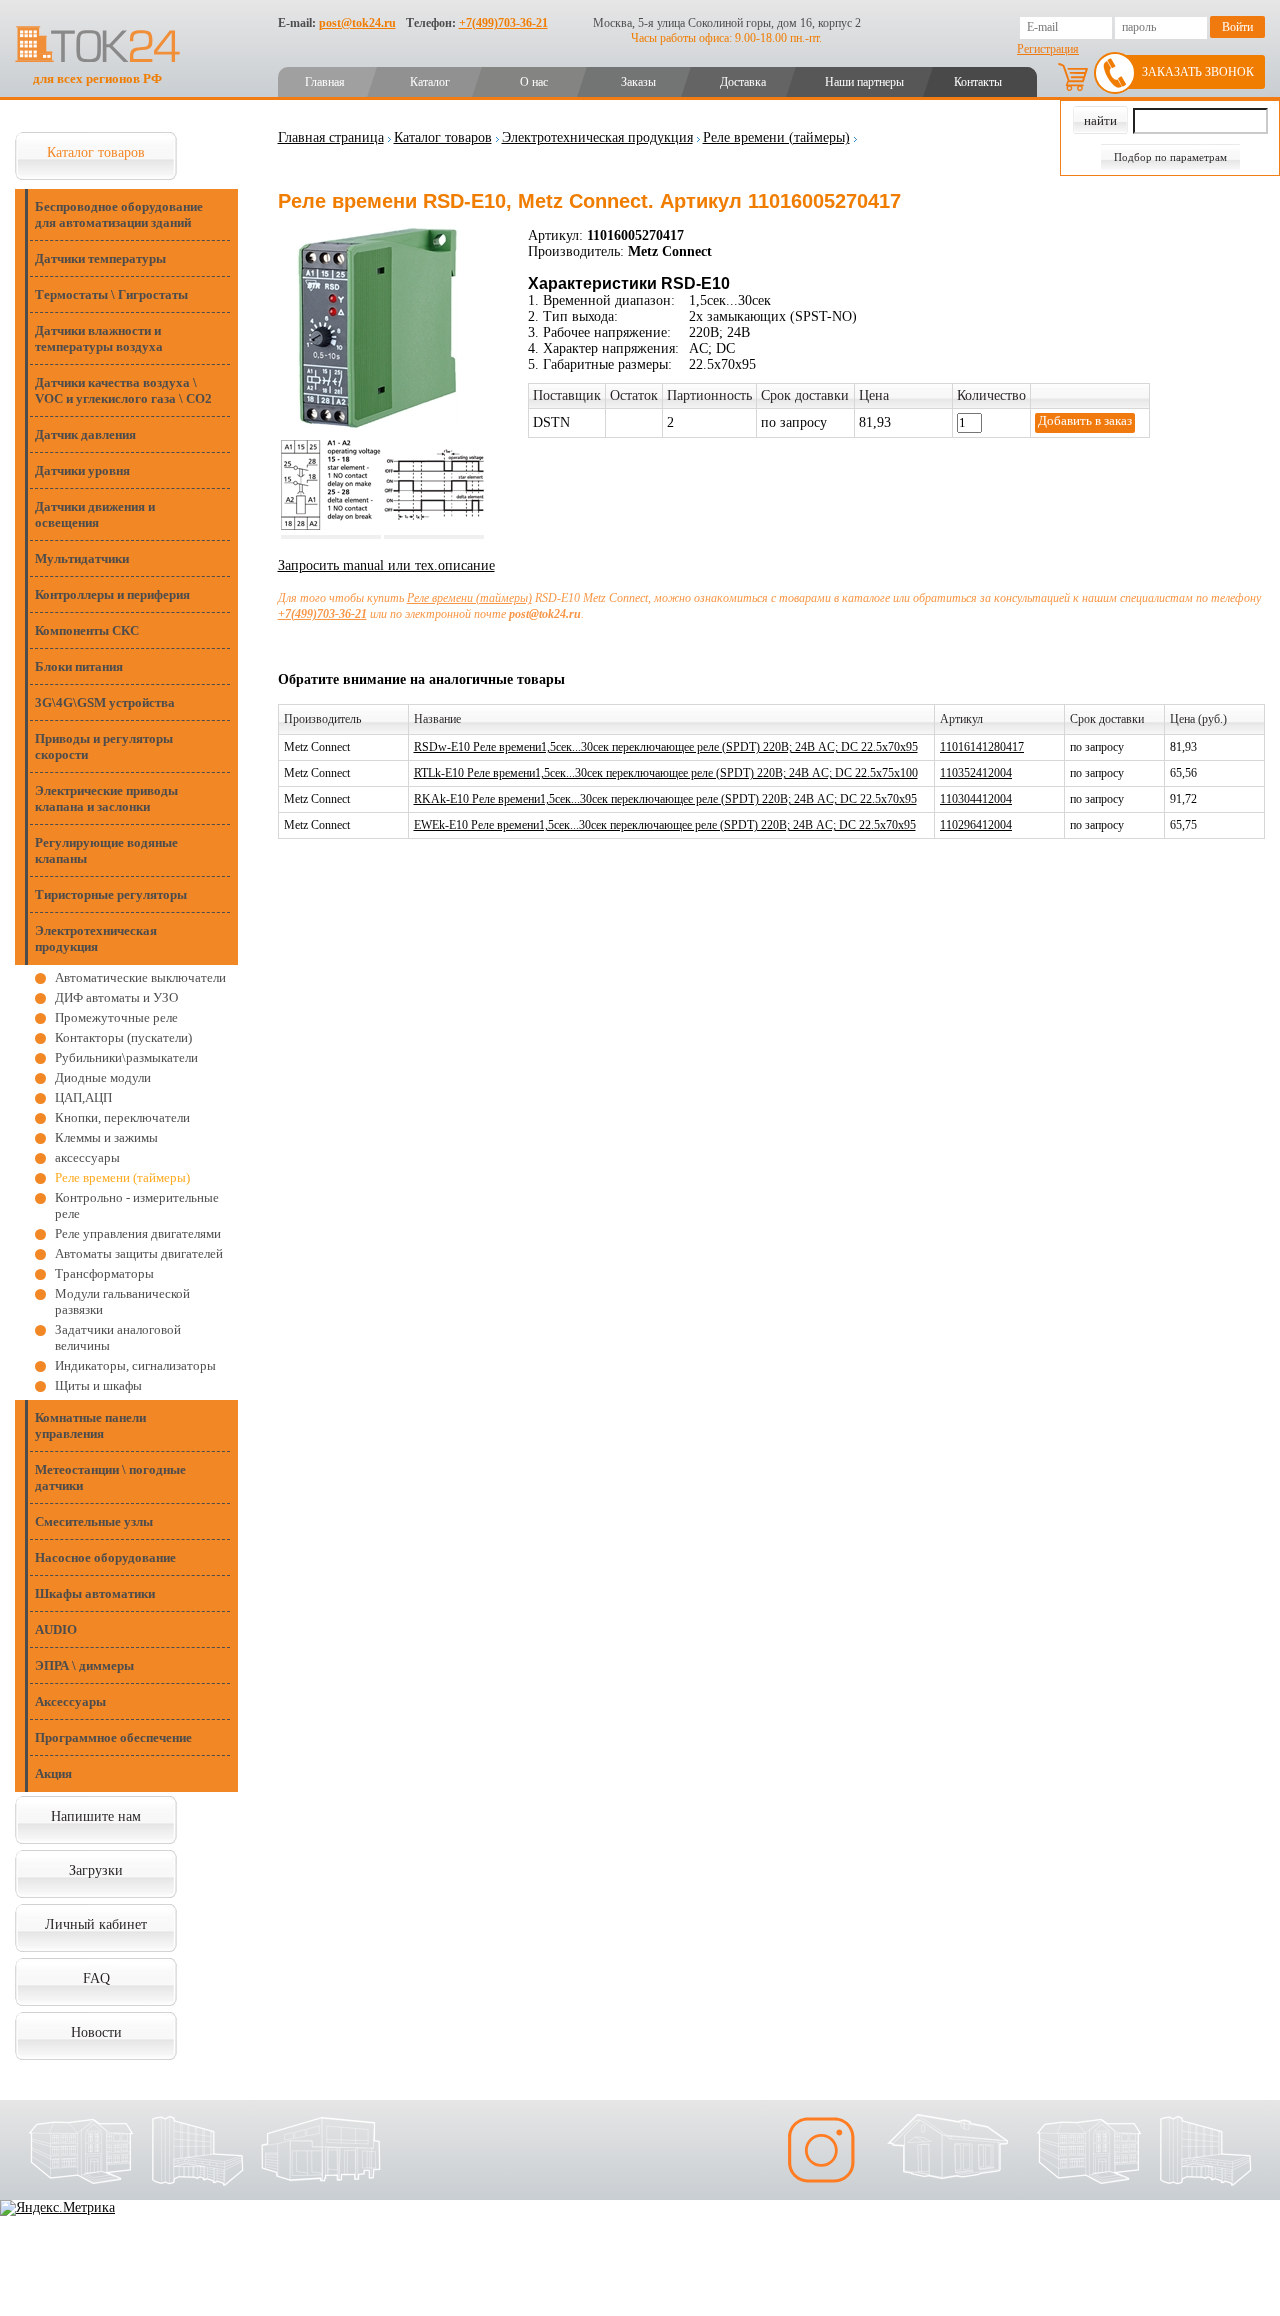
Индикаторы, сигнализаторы (135, 1365)
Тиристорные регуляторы (111, 894)
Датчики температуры (100, 258)
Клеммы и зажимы (106, 1137)
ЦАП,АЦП (83, 1097)
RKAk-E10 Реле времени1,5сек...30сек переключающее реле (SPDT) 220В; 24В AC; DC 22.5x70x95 (665, 799)
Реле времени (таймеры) (122, 1177)
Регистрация (1048, 49)
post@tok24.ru (357, 23)
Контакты (978, 82)
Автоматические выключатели (140, 977)
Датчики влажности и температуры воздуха (99, 338)
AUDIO (56, 1629)
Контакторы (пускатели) (123, 1037)
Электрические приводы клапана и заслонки (106, 798)
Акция (53, 1773)
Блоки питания (79, 666)
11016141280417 (982, 747)
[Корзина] (1073, 77)
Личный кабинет (96, 1924)
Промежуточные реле (116, 1017)
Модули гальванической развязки (122, 1301)
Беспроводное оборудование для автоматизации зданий (119, 214)
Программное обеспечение (113, 1737)
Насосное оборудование (105, 1557)
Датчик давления (85, 434)
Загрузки (96, 1870)
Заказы (638, 82)
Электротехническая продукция (96, 938)
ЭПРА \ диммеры (84, 1665)
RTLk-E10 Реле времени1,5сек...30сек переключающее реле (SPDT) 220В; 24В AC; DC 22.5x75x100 (666, 773)
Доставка (743, 82)
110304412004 (976, 799)
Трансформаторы (104, 1273)
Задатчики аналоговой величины (118, 1337)
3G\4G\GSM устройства (105, 702)
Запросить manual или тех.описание (386, 565)
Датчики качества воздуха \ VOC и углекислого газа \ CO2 (123, 390)
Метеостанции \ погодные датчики (110, 1477)
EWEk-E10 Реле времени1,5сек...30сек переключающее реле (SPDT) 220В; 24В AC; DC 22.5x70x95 (665, 825)
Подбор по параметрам (1170, 157)
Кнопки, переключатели (122, 1117)
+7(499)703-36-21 (503, 23)
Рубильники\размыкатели (126, 1057)
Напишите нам (96, 1816)
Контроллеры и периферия (112, 594)
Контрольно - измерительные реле (137, 1205)
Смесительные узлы (94, 1521)
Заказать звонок (1198, 72)
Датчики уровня (82, 470)
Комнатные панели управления (90, 1425)
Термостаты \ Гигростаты (111, 294)
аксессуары (87, 1157)
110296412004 (976, 825)
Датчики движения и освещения (95, 514)
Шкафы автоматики (95, 1593)
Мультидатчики (82, 558)
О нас (534, 82)
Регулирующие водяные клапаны (106, 850)
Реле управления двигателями (138, 1233)
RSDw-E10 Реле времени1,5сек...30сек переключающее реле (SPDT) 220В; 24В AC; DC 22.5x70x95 (666, 747)
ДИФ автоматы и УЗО (116, 997)
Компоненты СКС (87, 630)
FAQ (96, 1978)
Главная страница (331, 137)
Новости (96, 2032)
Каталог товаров (96, 152)
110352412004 (976, 773)
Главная (325, 82)
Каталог (430, 82)
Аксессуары (70, 1701)
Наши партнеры (864, 82)
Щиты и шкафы (98, 1385)
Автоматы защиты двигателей (139, 1253)
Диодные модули (103, 1077)
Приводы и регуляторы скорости (104, 746)
